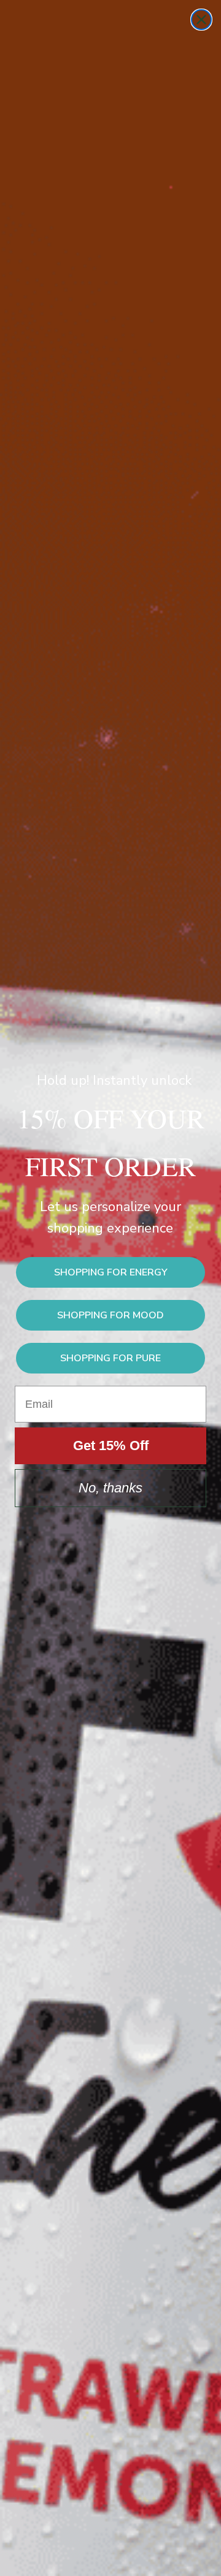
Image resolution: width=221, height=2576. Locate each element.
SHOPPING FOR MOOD (110, 1315)
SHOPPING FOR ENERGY (111, 1272)
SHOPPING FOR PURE (110, 1358)
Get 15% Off (111, 1446)
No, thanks (110, 1488)
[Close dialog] (201, 20)
